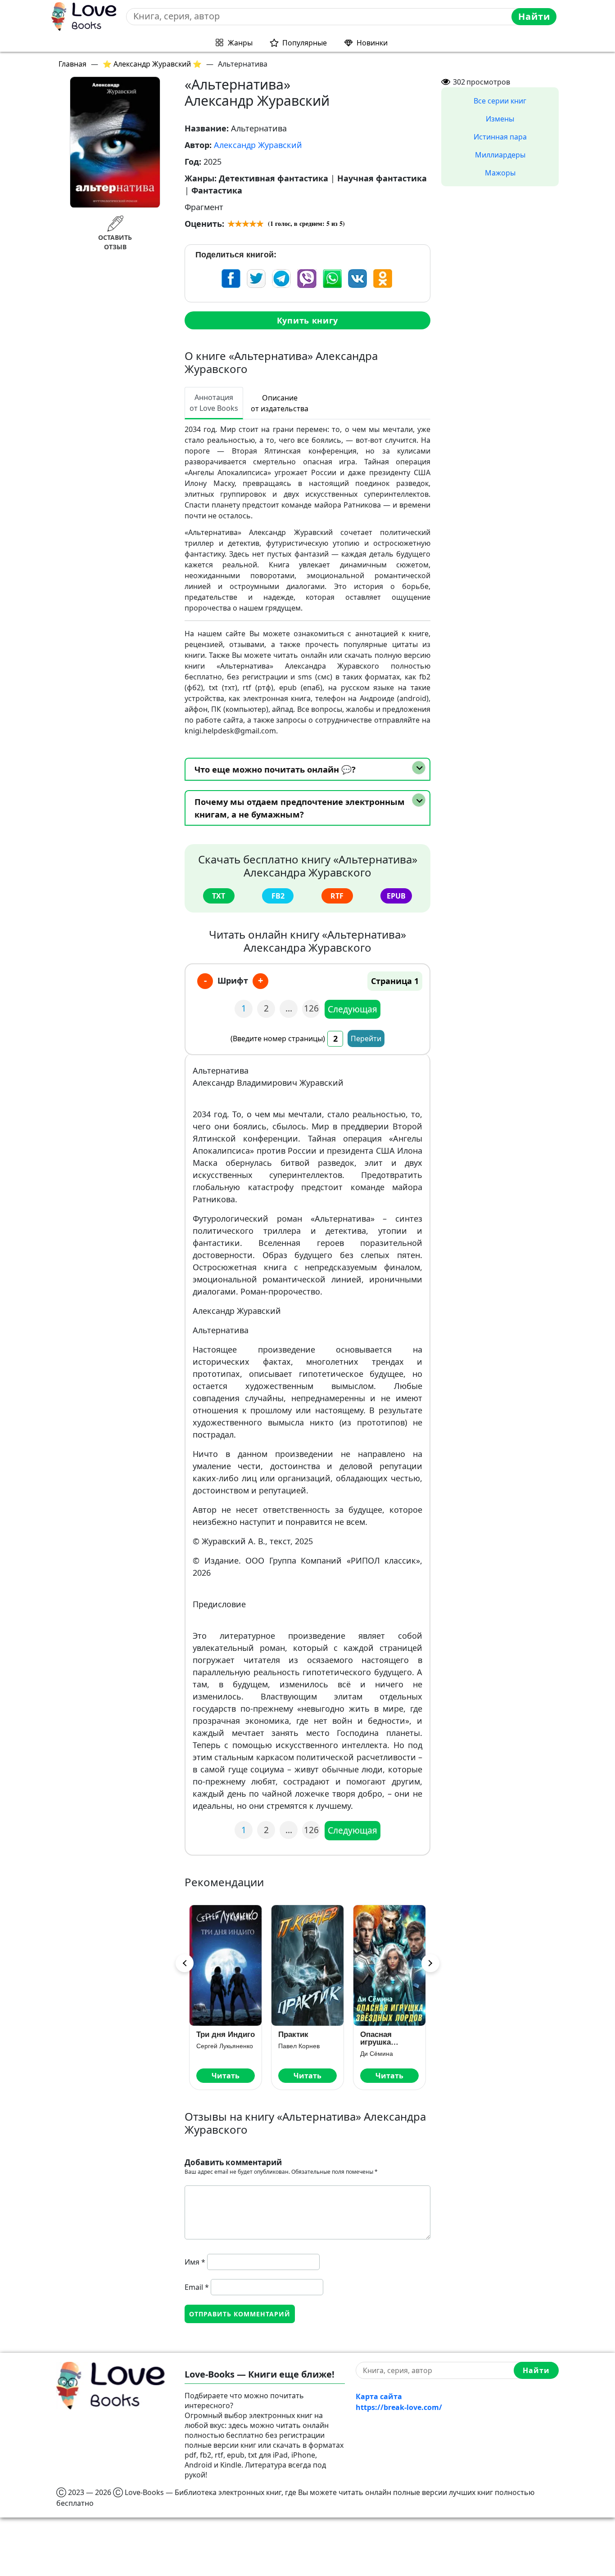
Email (197, 2287)
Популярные (305, 43)
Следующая (353, 1009)
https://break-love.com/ (399, 2407)
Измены (500, 119)
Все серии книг (500, 101)
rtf (337, 896)
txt (219, 896)
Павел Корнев (299, 2046)
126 (311, 1008)
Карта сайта (379, 2396)
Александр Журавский (258, 145)
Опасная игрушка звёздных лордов (378, 2038)
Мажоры (500, 173)
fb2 (278, 896)
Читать (226, 2076)
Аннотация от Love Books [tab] (214, 403)
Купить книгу (307, 320)
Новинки (372, 43)
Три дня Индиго (226, 2034)
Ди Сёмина (377, 2054)
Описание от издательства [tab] (280, 403)
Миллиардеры (500, 155)
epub (396, 896)
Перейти (366, 1038)
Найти (534, 16)
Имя (195, 2262)
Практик (293, 2034)
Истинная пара (500, 137)
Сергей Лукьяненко (225, 2046)
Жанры (240, 43)
